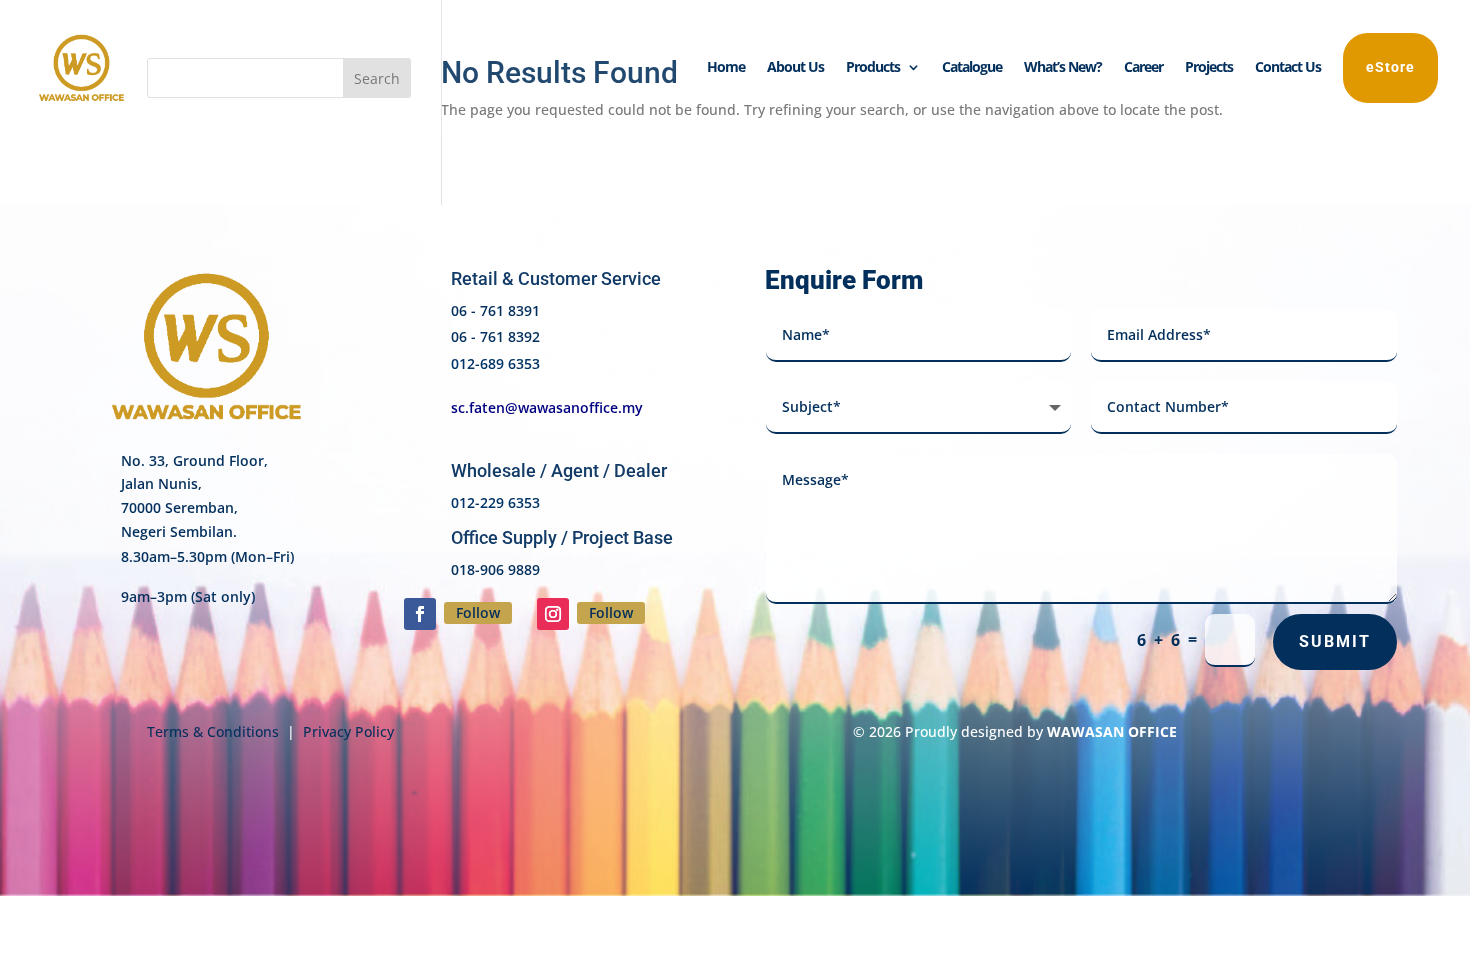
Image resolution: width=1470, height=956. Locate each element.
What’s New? (1063, 68)
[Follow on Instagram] (553, 614)
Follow (478, 612)
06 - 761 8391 (495, 310)
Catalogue (972, 68)
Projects (1209, 68)
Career (1143, 68)
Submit (1335, 641)
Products (873, 68)
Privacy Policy (348, 731)
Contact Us (1288, 68)
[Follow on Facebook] (420, 614)
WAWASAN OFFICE (1112, 731)
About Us (795, 68)
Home (726, 68)
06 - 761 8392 (495, 336)
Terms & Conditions (213, 731)
